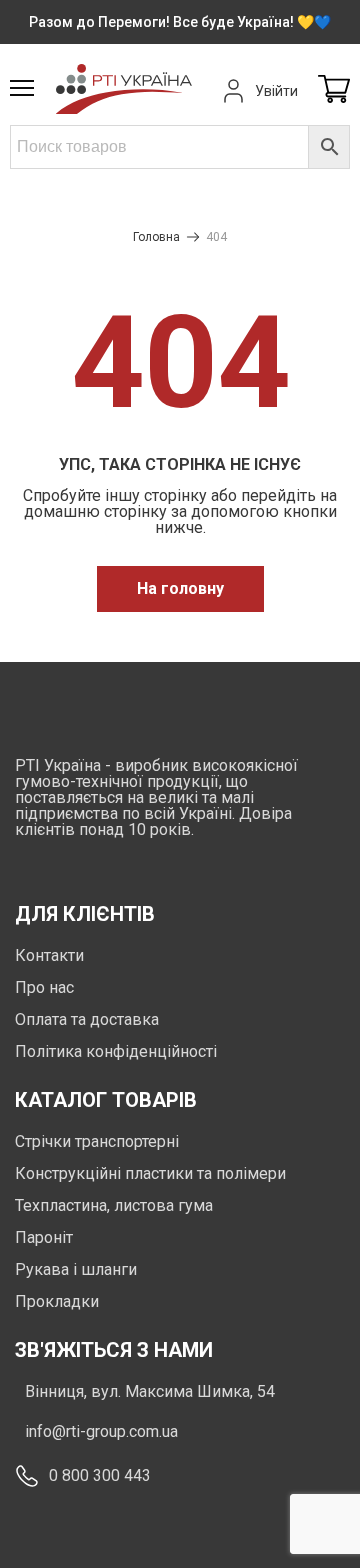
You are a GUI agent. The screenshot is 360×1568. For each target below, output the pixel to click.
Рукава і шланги (76, 1269)
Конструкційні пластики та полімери (150, 1173)
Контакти (49, 955)
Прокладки (57, 1301)
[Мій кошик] (334, 90)
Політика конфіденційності (116, 1051)
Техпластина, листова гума (114, 1205)
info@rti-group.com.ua (101, 1432)
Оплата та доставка (87, 1019)
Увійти (276, 91)
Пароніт (44, 1237)
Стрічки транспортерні (97, 1141)
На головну (180, 588)
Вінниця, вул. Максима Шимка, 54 (150, 1392)
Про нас (44, 987)
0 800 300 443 (100, 1475)
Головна (156, 237)
